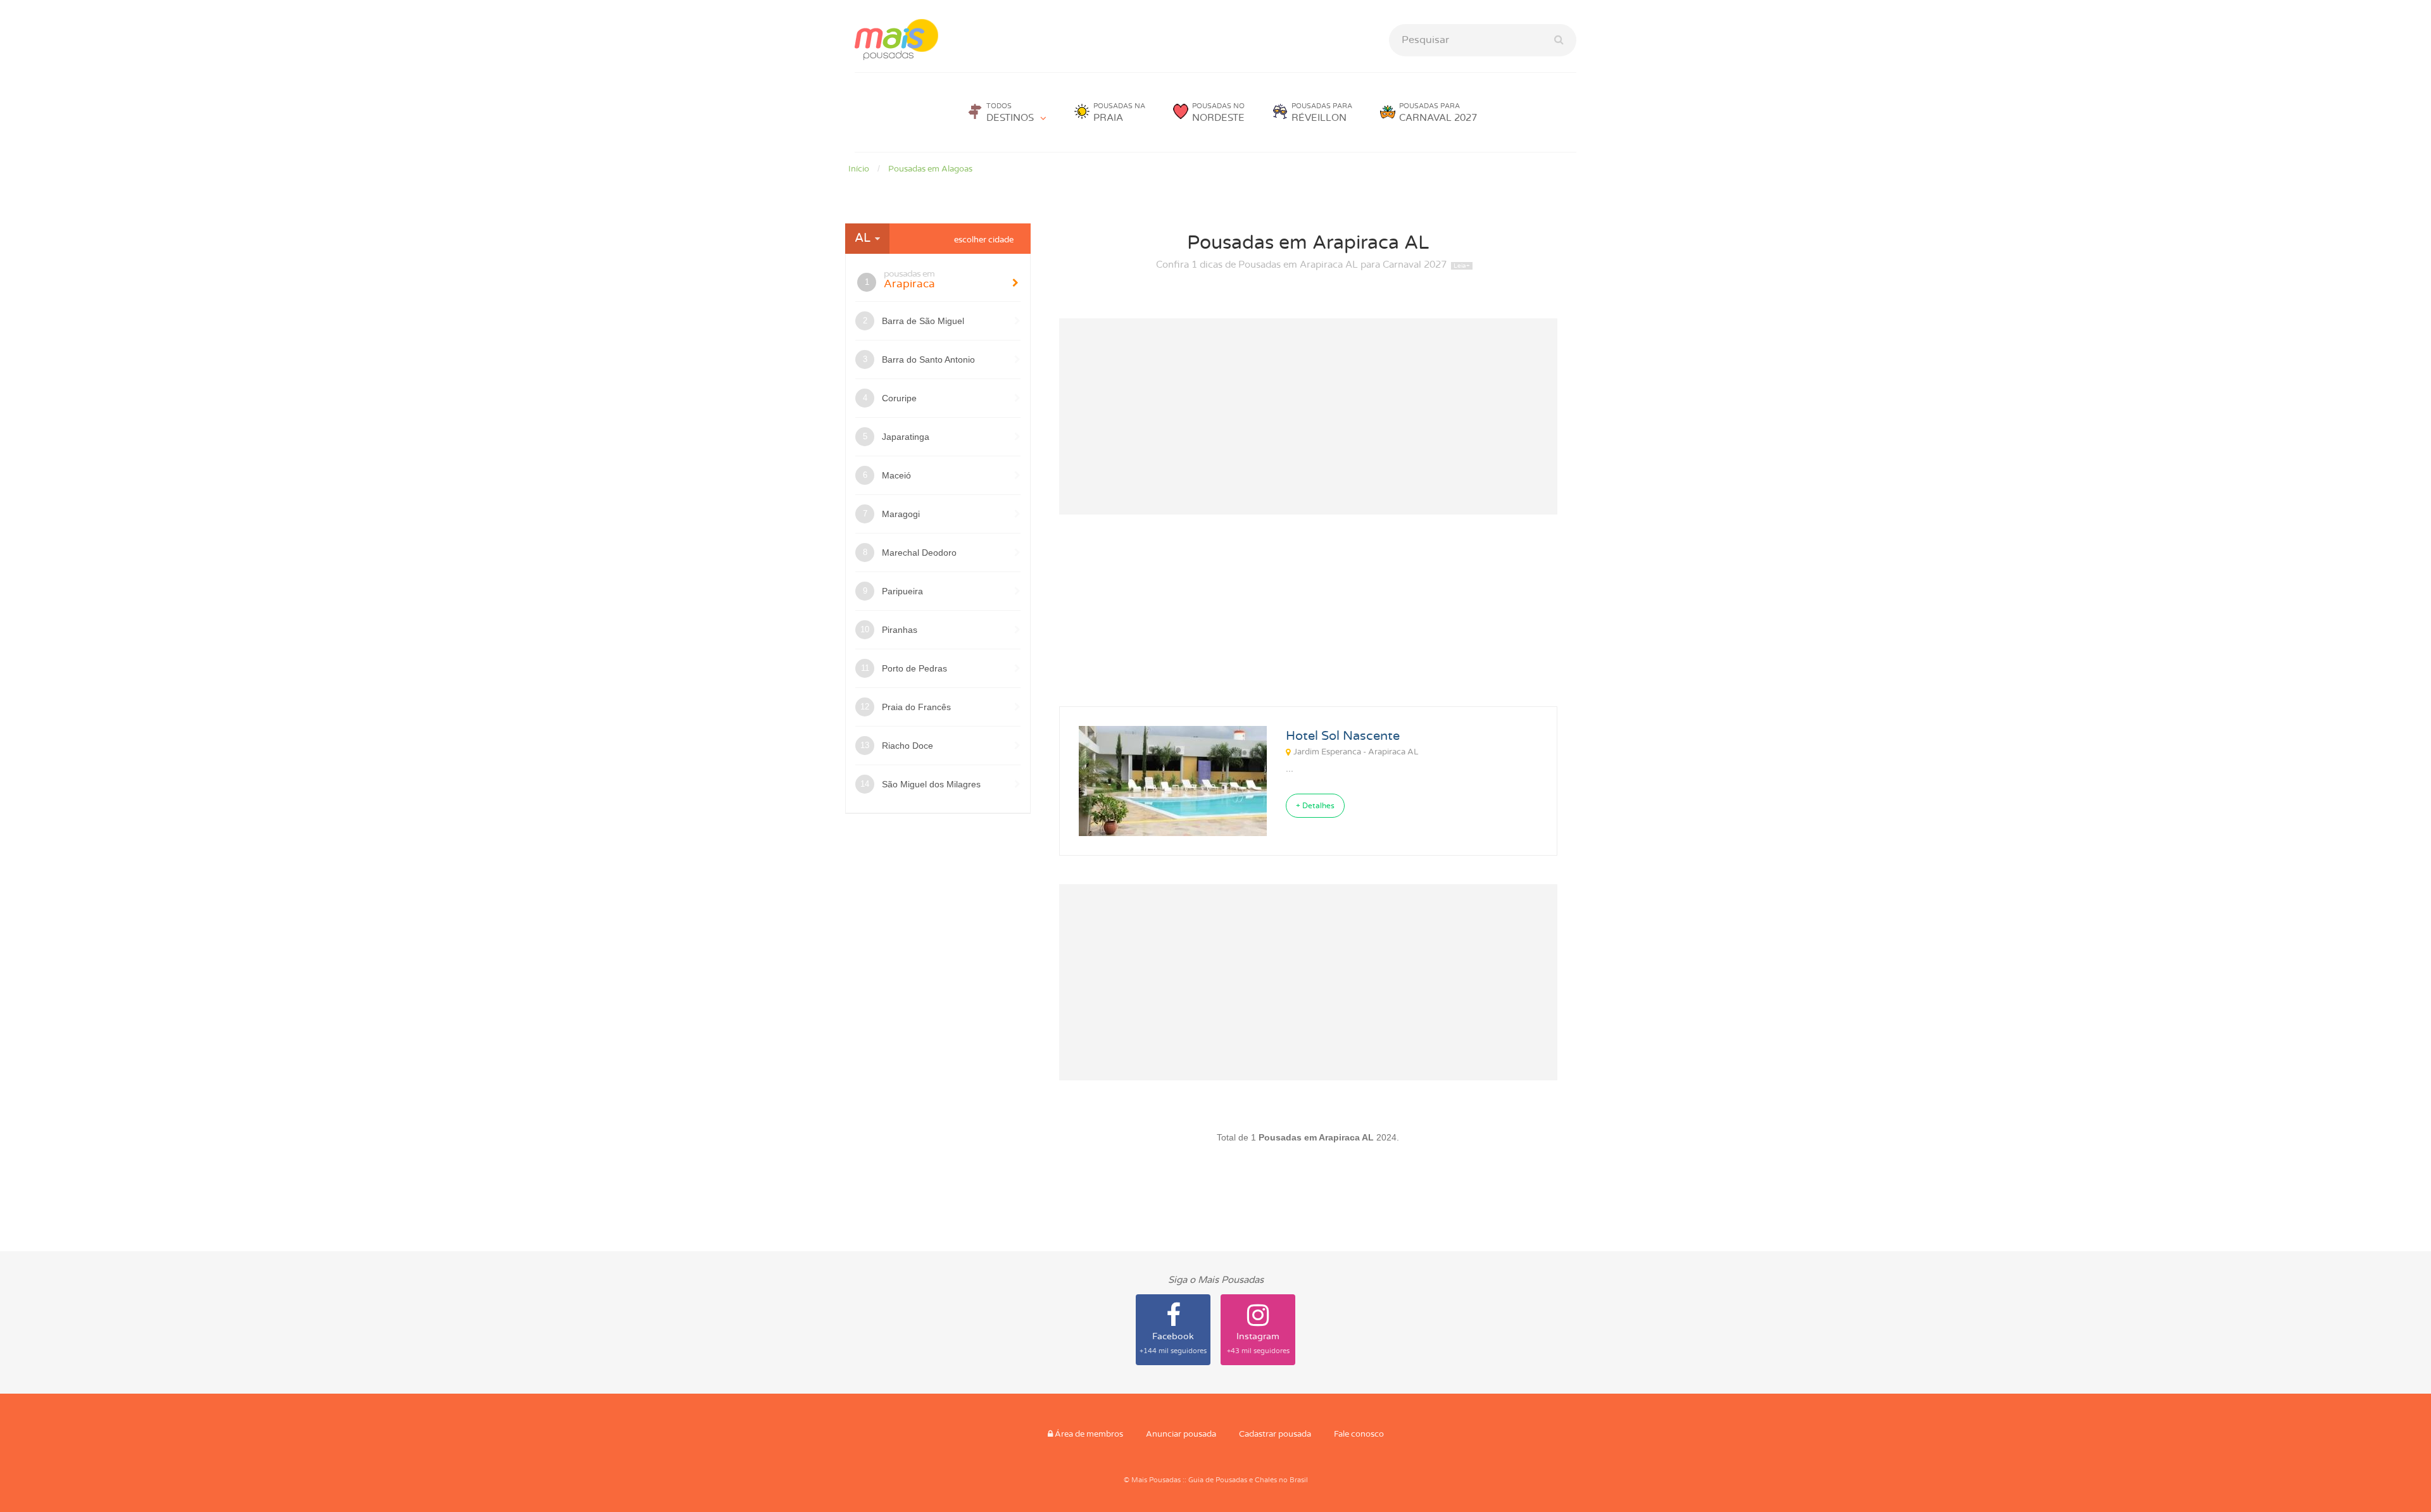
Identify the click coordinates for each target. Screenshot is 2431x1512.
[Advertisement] (1309, 416)
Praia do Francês (916, 707)
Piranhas (900, 630)
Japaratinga (906, 437)
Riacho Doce (908, 746)
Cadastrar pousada (1275, 1434)
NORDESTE (1218, 113)
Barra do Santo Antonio (928, 359)
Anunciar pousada (1181, 1434)
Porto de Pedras (914, 668)
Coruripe (899, 398)
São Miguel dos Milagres (931, 784)
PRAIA (1119, 113)
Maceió (896, 475)
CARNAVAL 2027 (1438, 113)
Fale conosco (1359, 1434)
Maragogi (901, 514)
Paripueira (902, 591)
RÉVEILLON (1322, 113)
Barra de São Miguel (923, 321)
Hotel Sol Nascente (1343, 736)
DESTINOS (1010, 113)
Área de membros (1088, 1434)
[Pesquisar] (1559, 40)
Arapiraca (909, 279)
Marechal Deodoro (919, 553)
